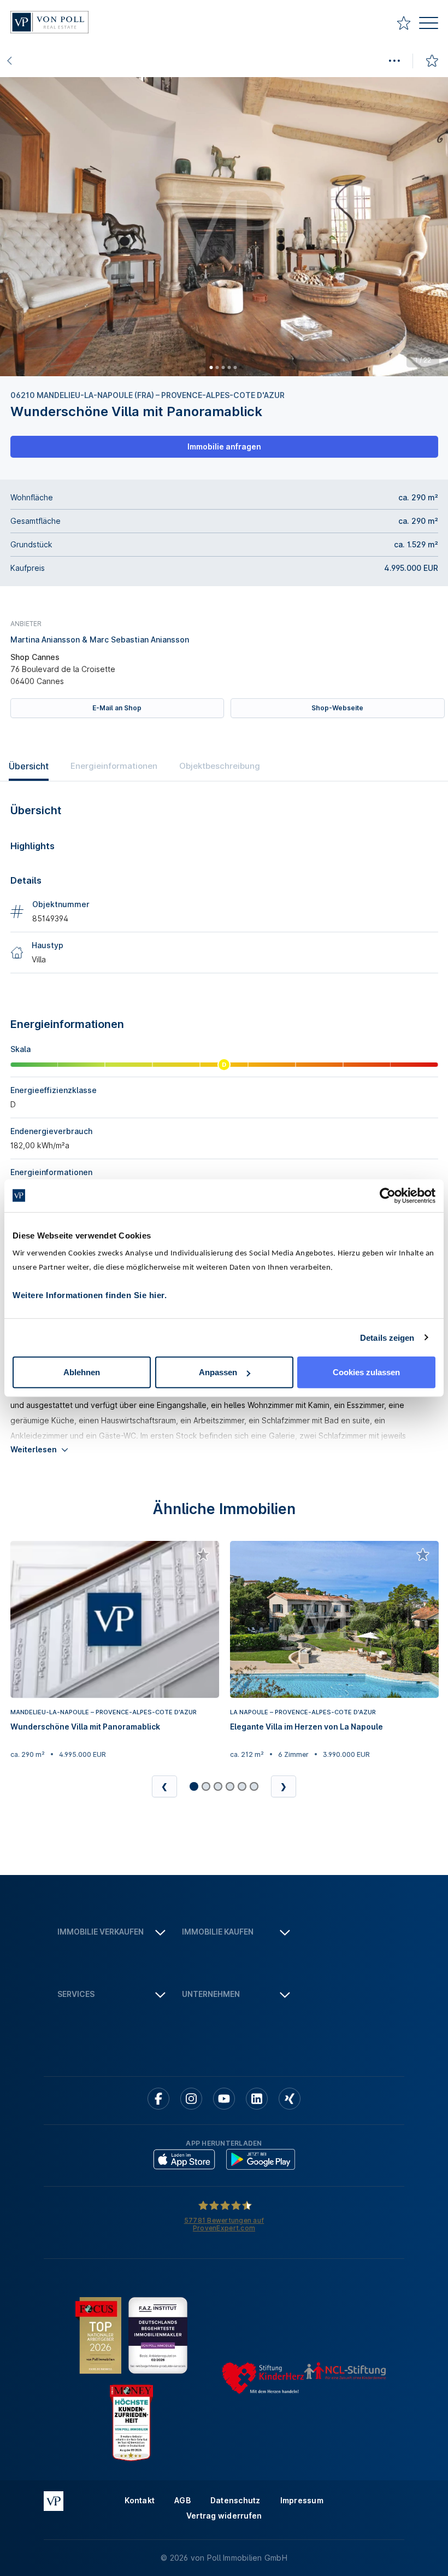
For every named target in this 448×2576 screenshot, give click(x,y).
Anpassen (218, 1372)
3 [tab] (223, 367)
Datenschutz (235, 2500)
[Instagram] (191, 2099)
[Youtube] (224, 2099)
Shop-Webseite (337, 708)
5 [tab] (235, 367)
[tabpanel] (224, 227)
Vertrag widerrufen (224, 2516)
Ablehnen (82, 1372)
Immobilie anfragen (224, 446)
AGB (182, 2500)
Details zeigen (387, 1337)
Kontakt (140, 2500)
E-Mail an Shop (117, 708)
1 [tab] (211, 367)
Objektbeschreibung (220, 766)
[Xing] (290, 2099)
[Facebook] (158, 2099)
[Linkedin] (257, 2099)
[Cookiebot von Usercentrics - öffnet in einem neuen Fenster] (388, 1195)
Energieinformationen (114, 766)
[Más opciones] (394, 61)
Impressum (302, 2500)
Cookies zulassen (366, 1372)
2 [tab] (217, 367)
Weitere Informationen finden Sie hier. (90, 1295)
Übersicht (29, 766)
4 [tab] (229, 367)
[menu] (429, 24)
